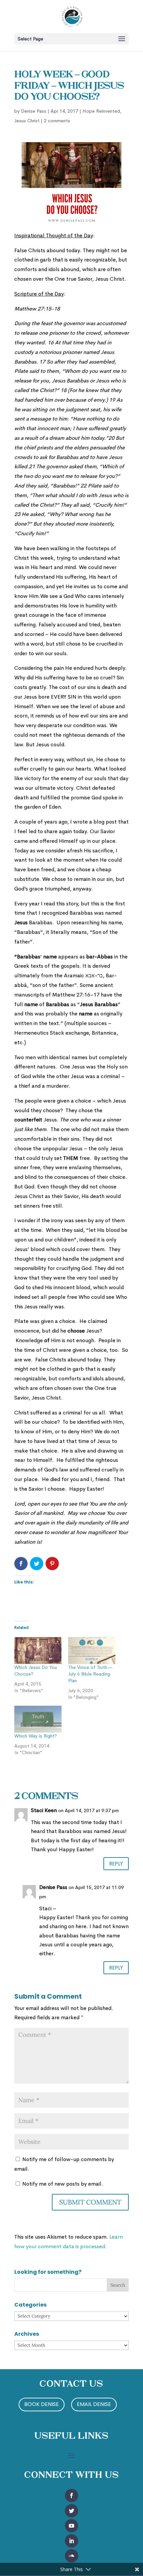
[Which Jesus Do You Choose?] (38, 1651)
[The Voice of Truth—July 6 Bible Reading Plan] (92, 1651)
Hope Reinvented (101, 111)
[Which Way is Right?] (38, 1719)
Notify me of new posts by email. (63, 2184)
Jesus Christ (27, 121)
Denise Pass (34, 111)
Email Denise (94, 2404)
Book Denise (42, 2404)
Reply (116, 1864)
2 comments (57, 121)
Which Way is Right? (36, 1736)
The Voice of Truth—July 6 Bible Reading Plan (90, 1674)
